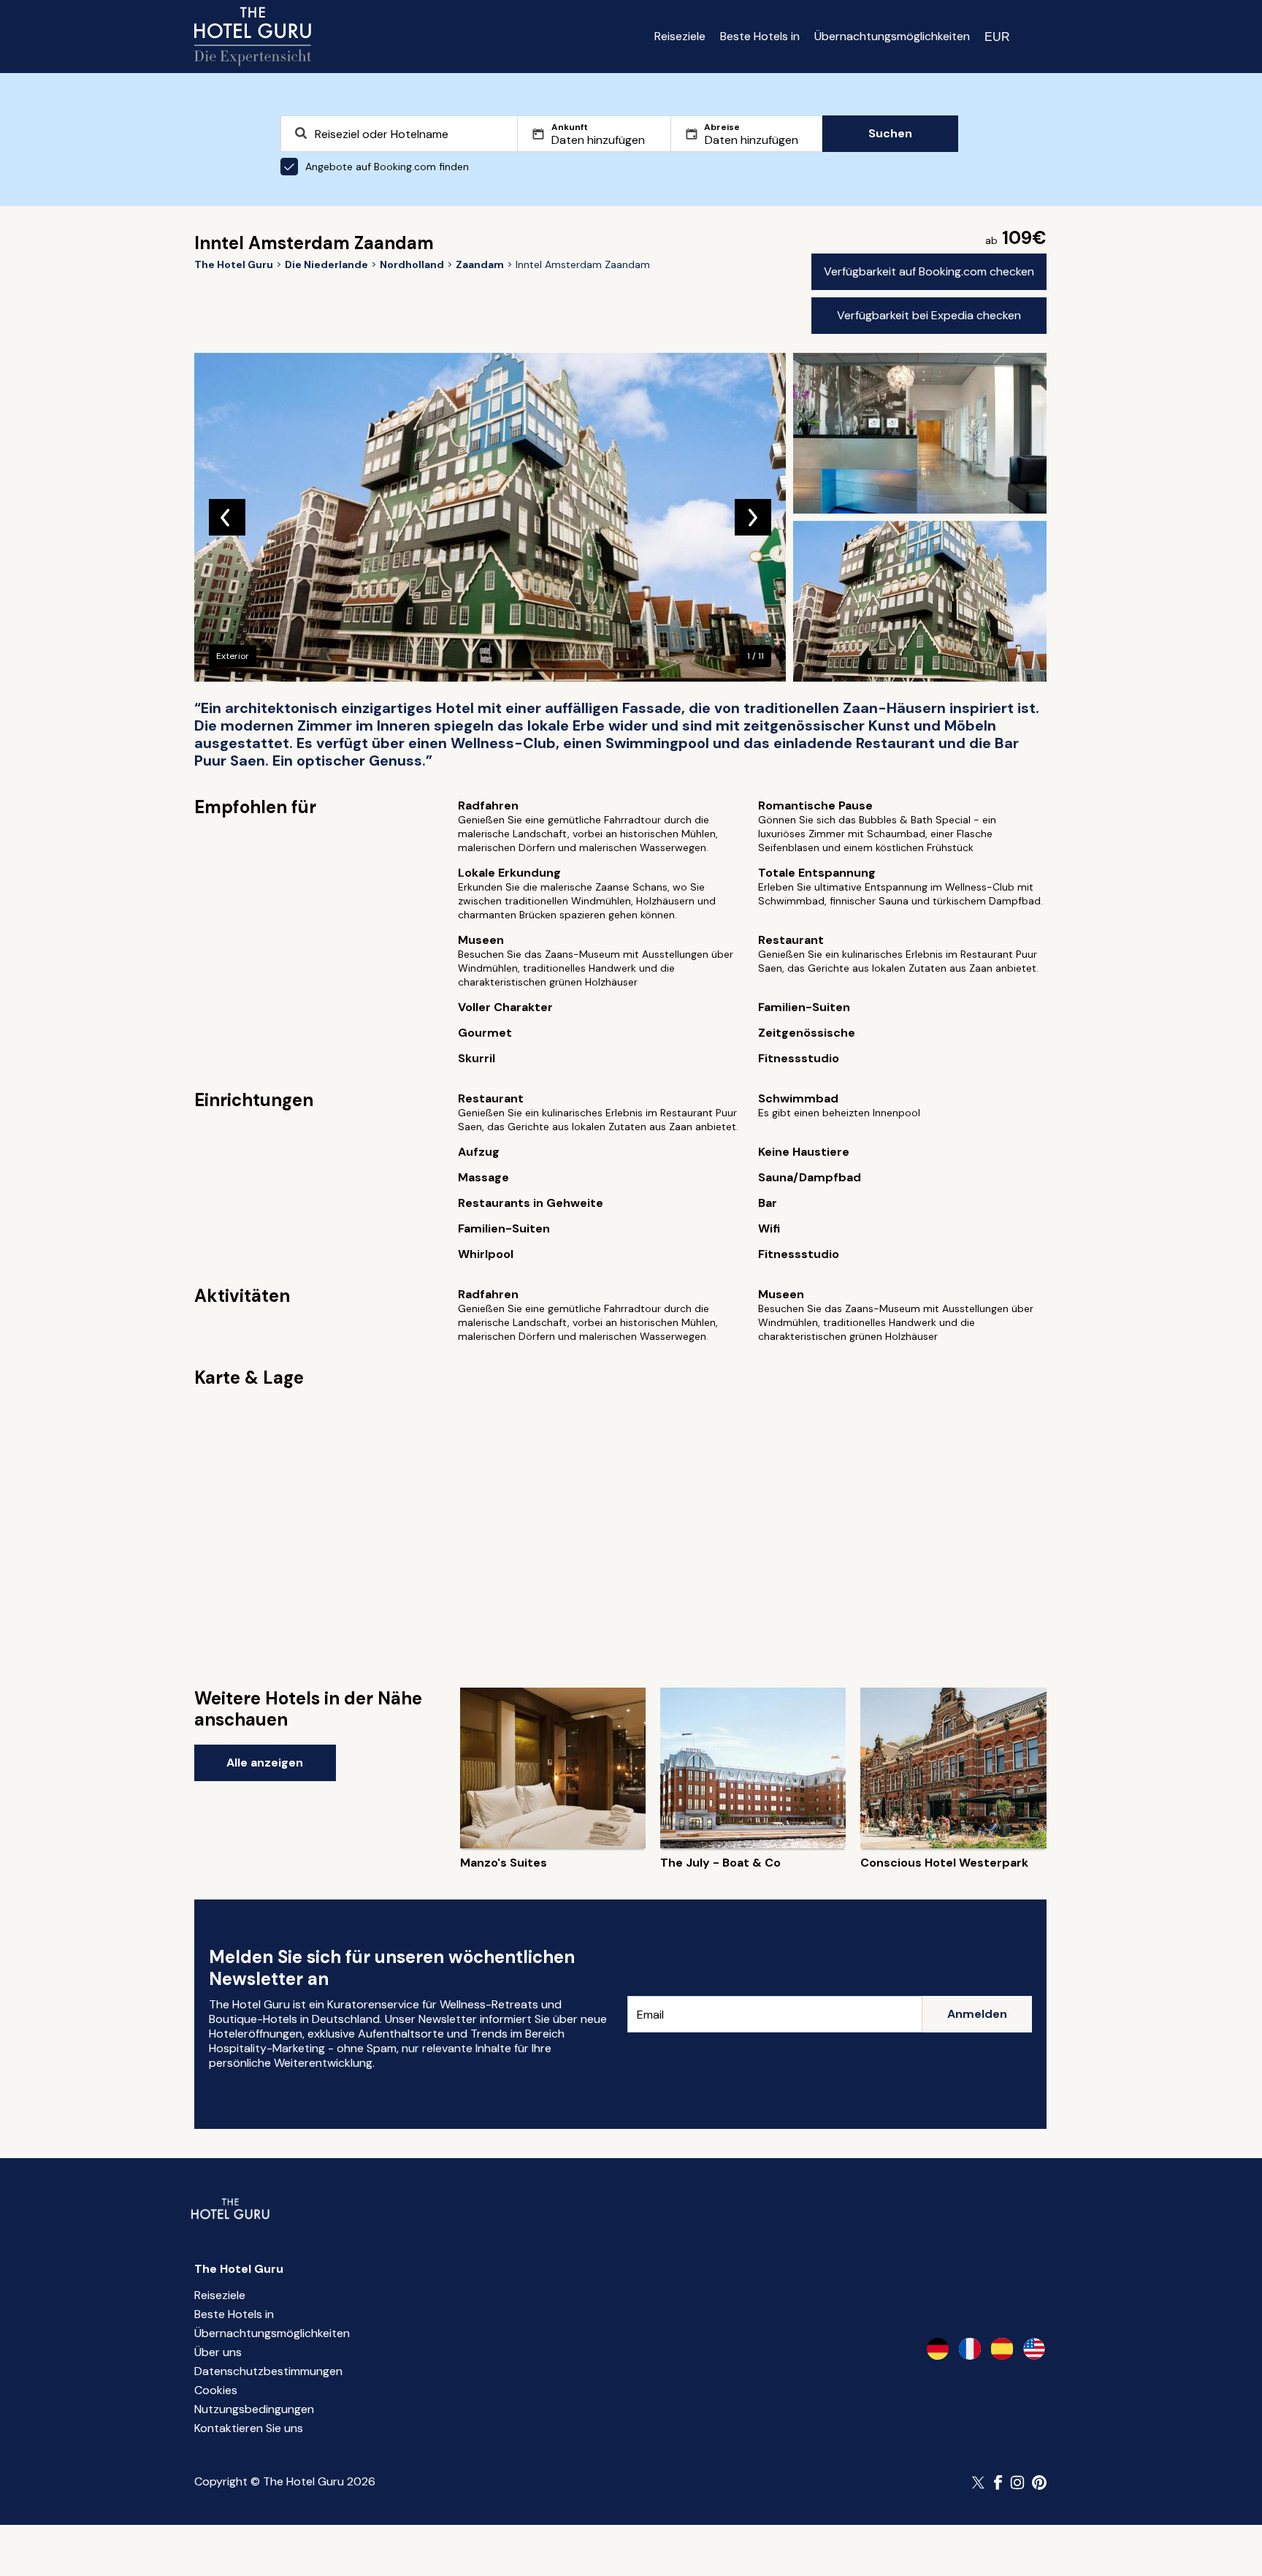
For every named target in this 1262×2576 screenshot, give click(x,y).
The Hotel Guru (239, 2269)
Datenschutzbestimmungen (268, 2371)
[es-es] (1002, 2349)
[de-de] (938, 2349)
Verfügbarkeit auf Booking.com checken (929, 271)
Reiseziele (680, 36)
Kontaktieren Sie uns (249, 2428)
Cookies (216, 2390)
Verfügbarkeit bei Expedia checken (929, 315)
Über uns (218, 2352)
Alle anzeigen (265, 1763)
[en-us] (1034, 2349)
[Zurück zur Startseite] (253, 37)
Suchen (890, 133)
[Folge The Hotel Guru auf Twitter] (979, 2482)
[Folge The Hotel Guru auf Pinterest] (1039, 2482)
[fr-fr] (970, 2349)
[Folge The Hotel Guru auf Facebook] (998, 2482)
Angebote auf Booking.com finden (387, 167)
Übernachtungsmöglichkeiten (892, 36)
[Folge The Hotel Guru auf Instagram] (1017, 2482)
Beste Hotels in (760, 36)
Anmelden (977, 2014)
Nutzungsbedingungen (254, 2409)
